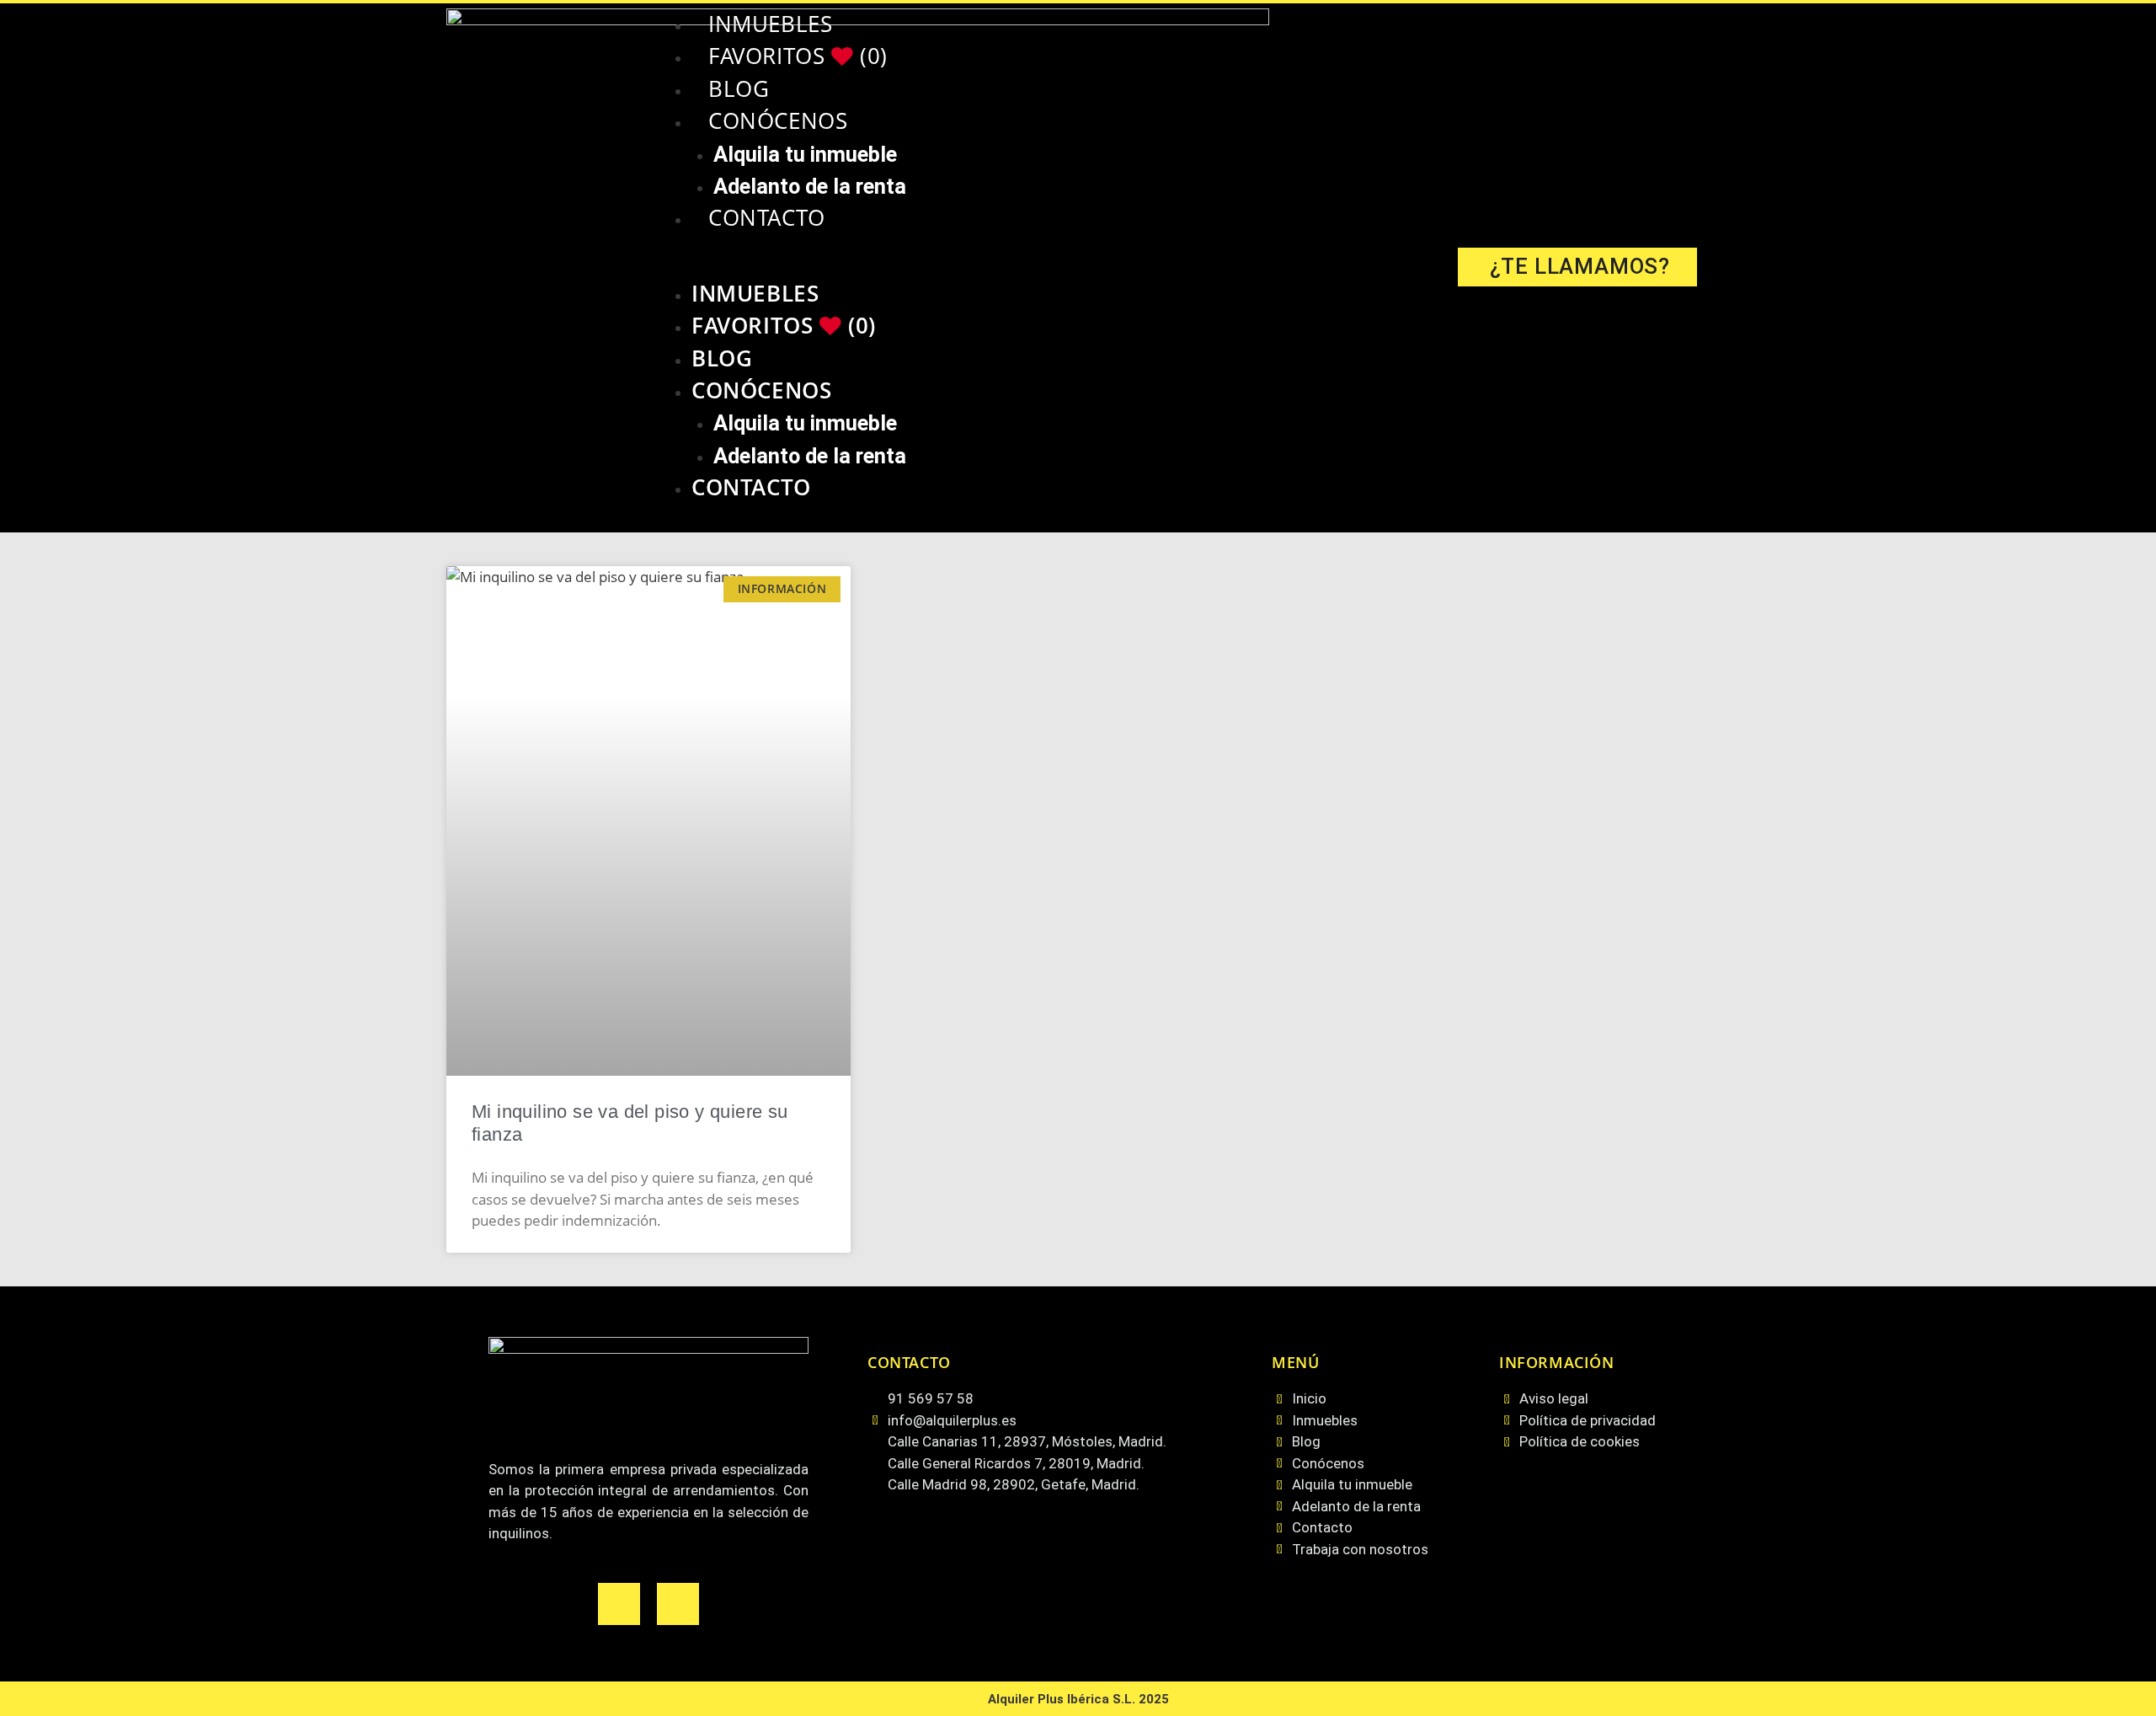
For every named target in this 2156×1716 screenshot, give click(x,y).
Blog (739, 89)
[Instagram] (678, 1604)
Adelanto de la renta (810, 186)
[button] (1043, 267)
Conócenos (778, 121)
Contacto (767, 218)
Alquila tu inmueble (805, 154)
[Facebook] (619, 1604)
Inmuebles (770, 24)
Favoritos (798, 56)
